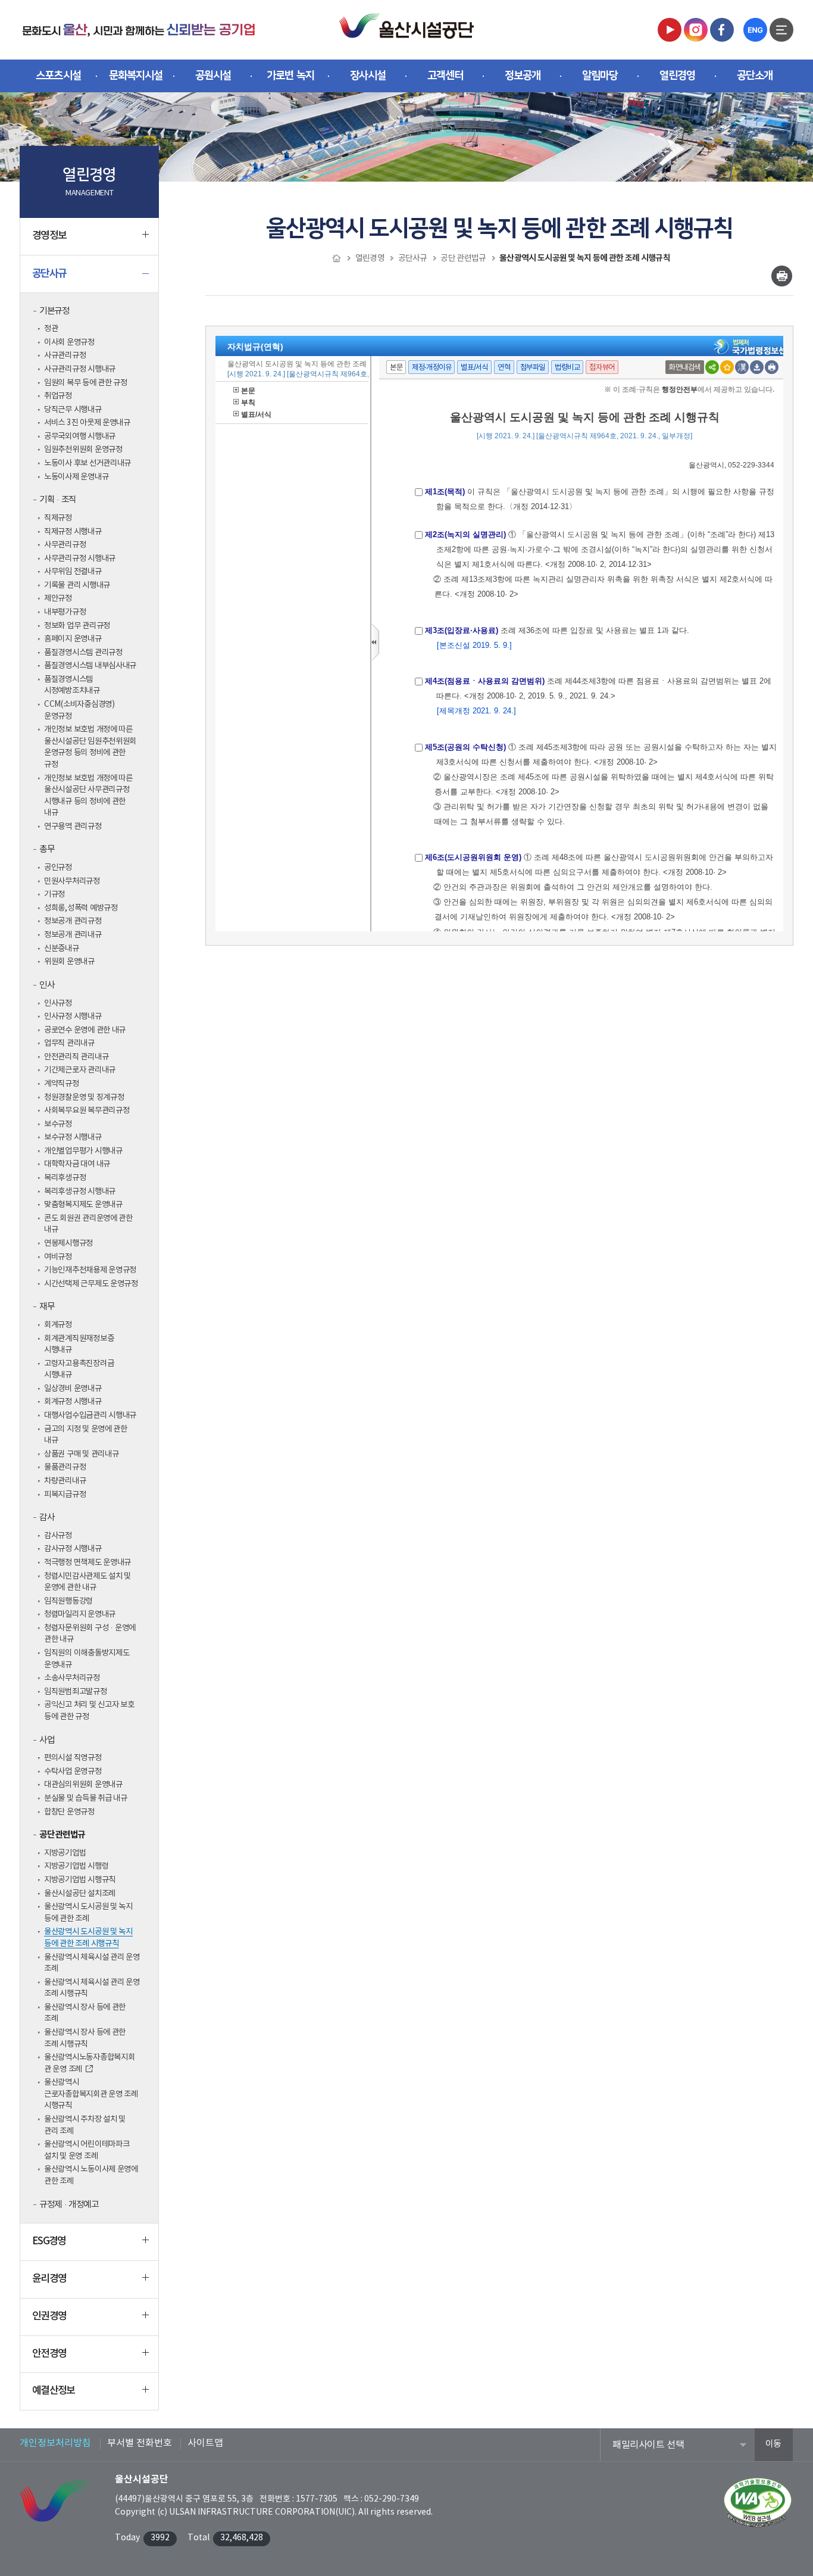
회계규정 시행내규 (73, 1402)
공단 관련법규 (62, 1835)
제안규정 (58, 598)
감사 (47, 1518)
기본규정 (54, 311)
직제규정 (58, 518)
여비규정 (58, 1257)
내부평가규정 (65, 612)
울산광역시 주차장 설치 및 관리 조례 (85, 2125)
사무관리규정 (65, 545)
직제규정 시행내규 (73, 532)
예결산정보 (54, 2391)
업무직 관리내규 (69, 1043)
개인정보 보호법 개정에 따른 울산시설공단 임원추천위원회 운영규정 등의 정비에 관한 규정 (90, 747)
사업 (47, 1740)
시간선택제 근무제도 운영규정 (91, 1284)
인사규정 (58, 1003)
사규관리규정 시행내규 (80, 369)
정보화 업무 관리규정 (77, 626)
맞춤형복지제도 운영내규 (83, 1205)
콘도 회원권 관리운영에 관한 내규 (88, 1224)
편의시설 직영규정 (73, 1758)
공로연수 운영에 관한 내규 (85, 1030)
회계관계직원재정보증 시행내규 (79, 1345)
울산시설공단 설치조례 (80, 1894)
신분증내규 (62, 949)
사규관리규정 (65, 355)
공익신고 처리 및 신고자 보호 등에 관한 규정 (89, 1711)
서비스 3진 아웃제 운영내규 (87, 423)
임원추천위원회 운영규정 (83, 450)
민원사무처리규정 (72, 881)
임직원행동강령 (68, 1601)
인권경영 (49, 2316)
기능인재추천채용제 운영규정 (90, 1270)
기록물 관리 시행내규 (77, 585)
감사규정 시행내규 (73, 1549)
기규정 (54, 894)
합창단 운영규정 (69, 1812)
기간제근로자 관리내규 (80, 1070)
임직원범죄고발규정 (76, 1692)
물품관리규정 (65, 1467)
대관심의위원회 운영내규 (83, 1785)
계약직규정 (62, 1084)
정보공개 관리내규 (73, 935)
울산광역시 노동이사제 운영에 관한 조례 (91, 2175)
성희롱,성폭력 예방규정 (81, 908)
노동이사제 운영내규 (76, 477)
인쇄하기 (782, 276)
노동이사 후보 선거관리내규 (87, 463)
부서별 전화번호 (140, 2443)
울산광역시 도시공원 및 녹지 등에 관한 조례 (88, 1913)
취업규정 (58, 396)
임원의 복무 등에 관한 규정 (86, 383)
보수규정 (58, 1124)
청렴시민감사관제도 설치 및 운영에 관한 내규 (87, 1582)
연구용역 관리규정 (73, 827)
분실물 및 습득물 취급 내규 (86, 1798)
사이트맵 (205, 2443)
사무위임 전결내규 (73, 572)
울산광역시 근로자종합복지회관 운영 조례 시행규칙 (91, 2094)
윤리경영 (49, 2279)
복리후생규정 (65, 1178)
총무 (47, 849)
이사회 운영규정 (69, 342)
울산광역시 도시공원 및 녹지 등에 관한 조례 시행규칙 (88, 1938)
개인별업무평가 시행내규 (83, 1151)
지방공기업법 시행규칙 (80, 1880)
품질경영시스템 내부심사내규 (90, 666)
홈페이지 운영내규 (73, 639)
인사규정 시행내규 (73, 1016)
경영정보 (49, 236)
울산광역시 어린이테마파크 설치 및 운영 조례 (87, 2150)
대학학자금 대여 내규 (77, 1164)
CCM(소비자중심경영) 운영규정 (79, 710)
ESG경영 (49, 2241)
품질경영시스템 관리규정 (83, 653)
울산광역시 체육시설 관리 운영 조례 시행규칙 (92, 1988)
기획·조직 (58, 500)
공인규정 (58, 868)
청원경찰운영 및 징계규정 (84, 1097)
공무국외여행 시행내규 (80, 436)
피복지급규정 (65, 1495)
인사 (47, 985)
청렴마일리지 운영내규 (80, 1614)
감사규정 (58, 1536)
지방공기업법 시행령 (76, 1866)
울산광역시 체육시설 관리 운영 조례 (92, 1963)
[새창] (670, 29)
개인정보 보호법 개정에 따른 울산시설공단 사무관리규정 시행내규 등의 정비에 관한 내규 (88, 796)
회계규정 (58, 1325)
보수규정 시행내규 (73, 1137)
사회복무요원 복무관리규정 (87, 1111)
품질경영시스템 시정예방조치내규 (72, 685)
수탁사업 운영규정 (73, 1772)
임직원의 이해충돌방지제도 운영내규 (87, 1659)
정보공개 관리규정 (73, 921)
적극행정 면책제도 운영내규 (87, 1563)
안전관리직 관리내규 (76, 1057)
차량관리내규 (65, 1481)
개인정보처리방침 (55, 2443)
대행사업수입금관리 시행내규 (90, 1415)
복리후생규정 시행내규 (80, 1192)
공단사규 (49, 274)
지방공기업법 (65, 1853)
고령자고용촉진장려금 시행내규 (79, 1370)
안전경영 (49, 2354)
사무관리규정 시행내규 (80, 559)
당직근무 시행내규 (73, 410)
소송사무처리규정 (72, 1678)
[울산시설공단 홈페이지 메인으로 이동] (139, 29)
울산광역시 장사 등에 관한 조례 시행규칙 (85, 2038)
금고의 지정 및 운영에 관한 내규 (86, 1435)
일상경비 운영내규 (73, 1389)
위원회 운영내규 (69, 962)
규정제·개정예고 (69, 2205)
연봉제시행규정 (68, 1243)
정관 (51, 329)
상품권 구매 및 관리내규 (82, 1454)
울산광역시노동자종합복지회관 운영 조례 (90, 2063)
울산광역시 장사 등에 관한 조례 (85, 2013)
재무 (47, 1307)
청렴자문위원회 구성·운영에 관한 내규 (90, 1634)
